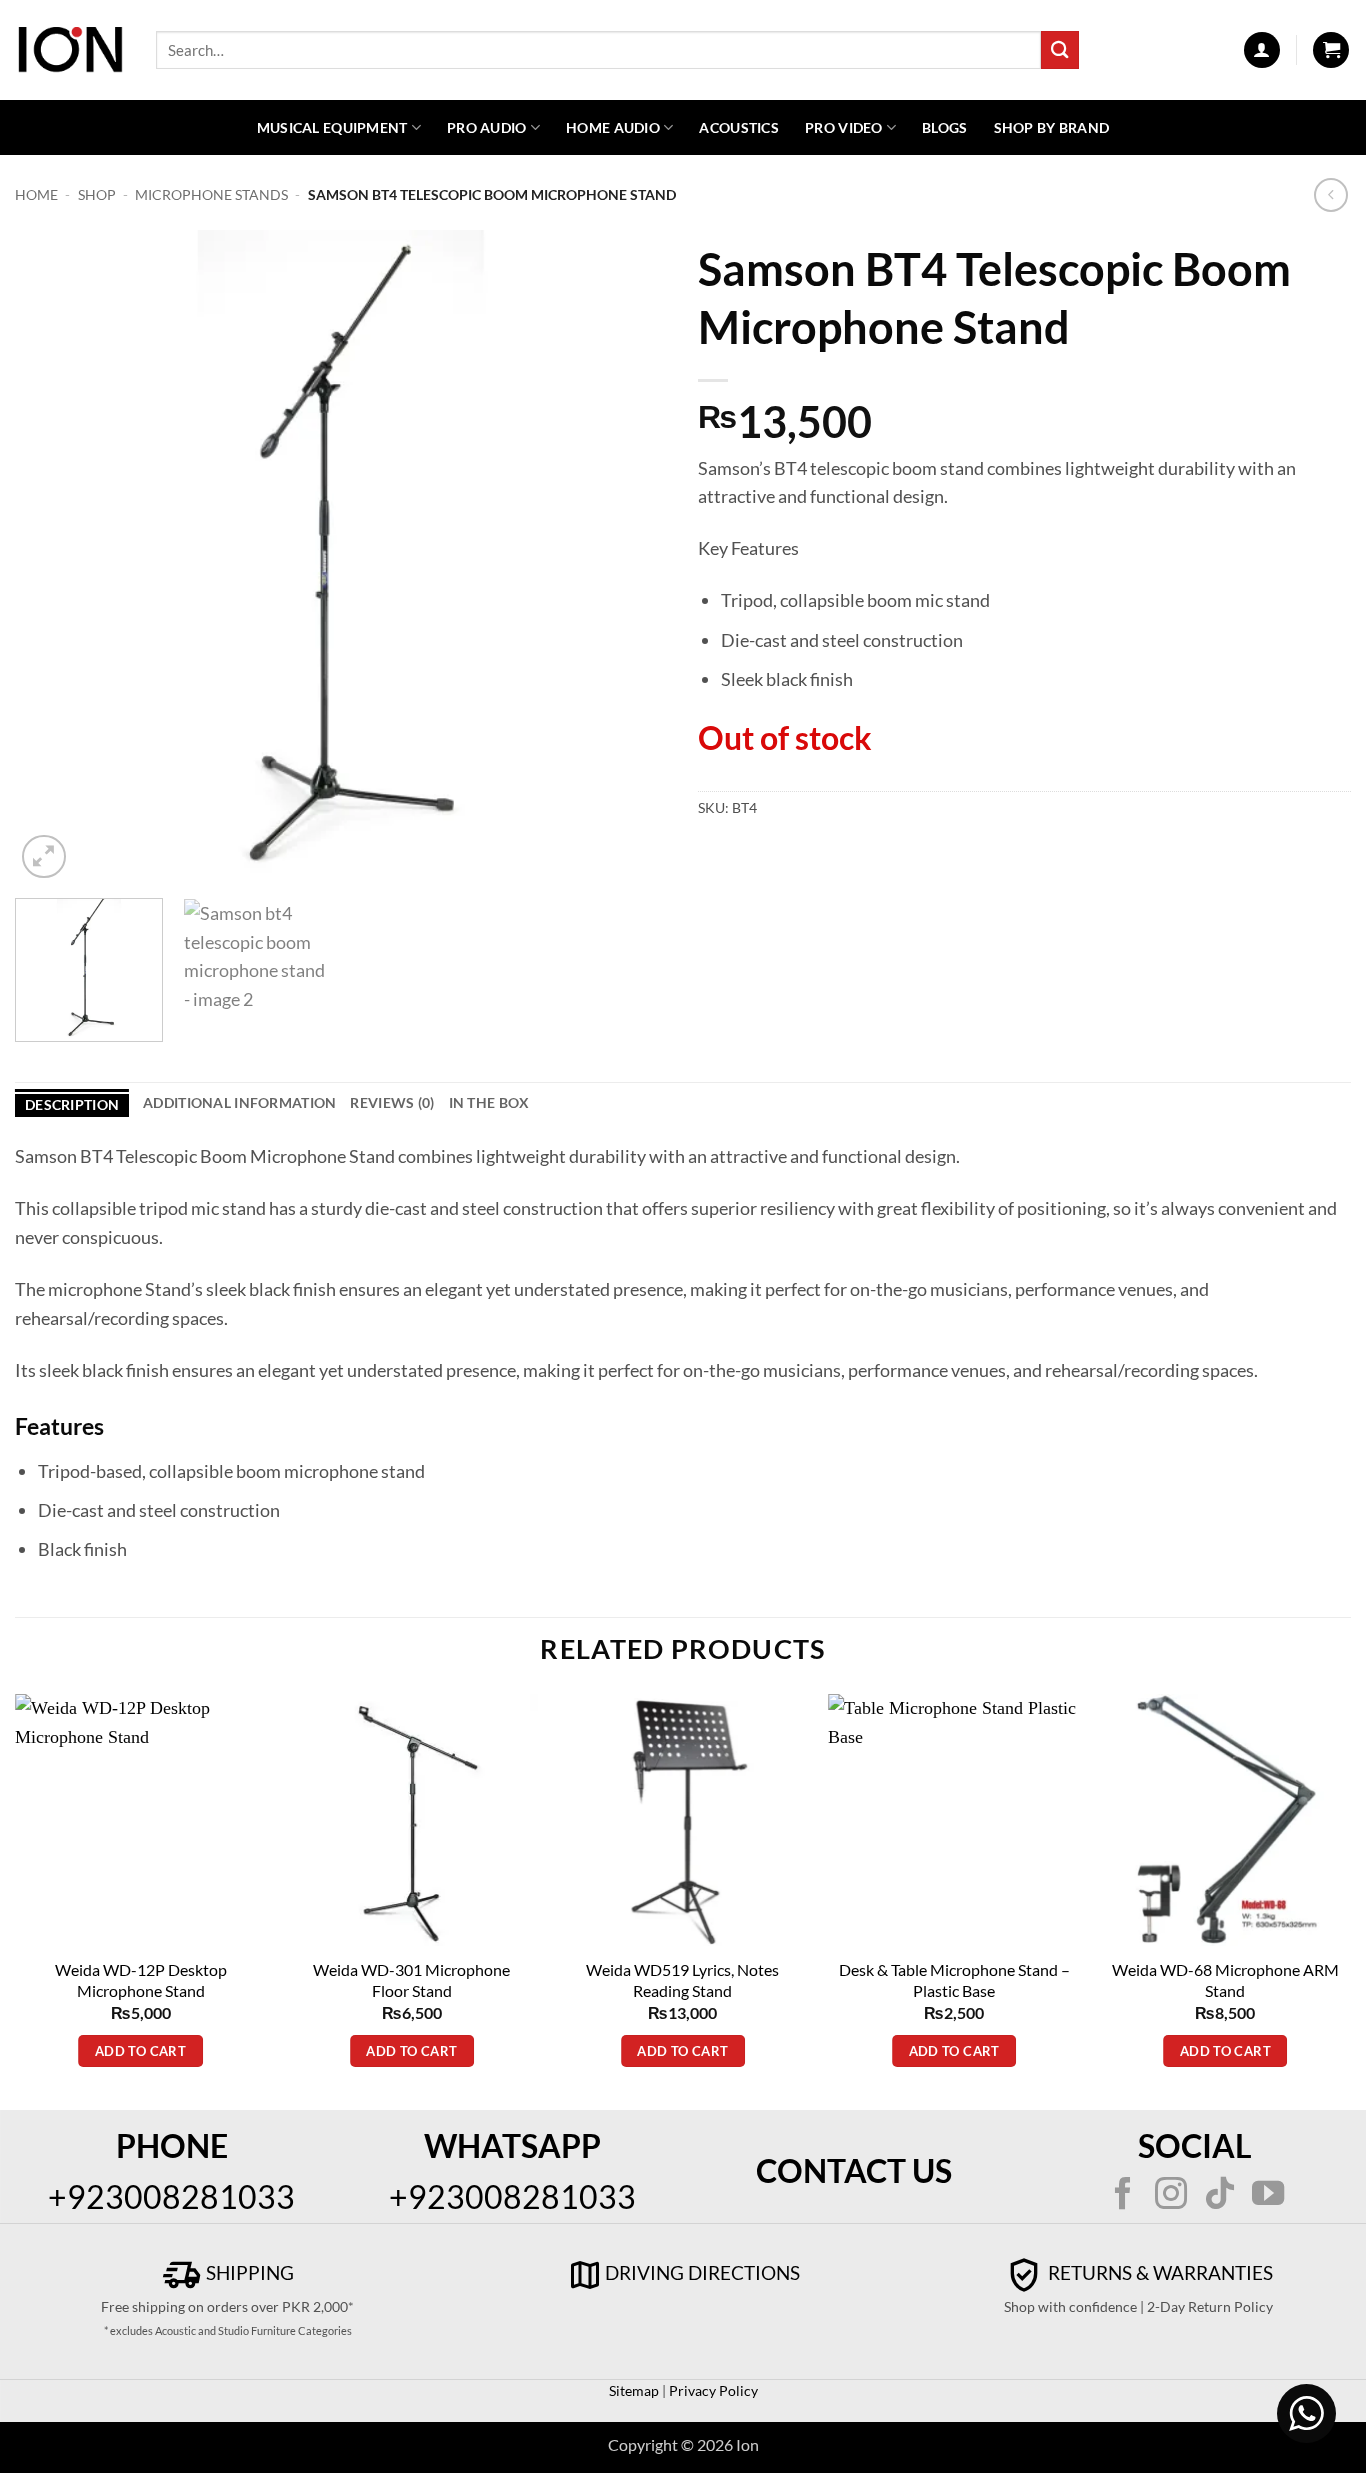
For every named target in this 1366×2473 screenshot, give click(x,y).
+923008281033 (171, 2196)
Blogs (944, 127)
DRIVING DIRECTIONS (702, 2272)
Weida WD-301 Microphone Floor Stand (411, 1980)
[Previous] (53, 556)
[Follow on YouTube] (1268, 2196)
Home (36, 194)
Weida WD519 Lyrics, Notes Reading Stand (682, 1980)
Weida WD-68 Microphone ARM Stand (1225, 1980)
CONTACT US (854, 2170)
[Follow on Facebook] (1123, 2196)
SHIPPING (248, 2272)
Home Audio (613, 127)
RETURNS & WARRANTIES (1158, 2272)
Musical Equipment (332, 127)
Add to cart (140, 2051)
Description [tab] (72, 1104)
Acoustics (739, 127)
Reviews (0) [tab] (392, 1102)
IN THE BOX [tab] (489, 1102)
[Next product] (1331, 195)
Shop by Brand (1052, 127)
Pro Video (844, 127)
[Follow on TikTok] (1219, 2196)
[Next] (630, 556)
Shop (97, 194)
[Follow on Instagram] (1171, 2196)
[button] (1262, 50)
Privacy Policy (712, 2390)
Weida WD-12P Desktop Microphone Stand (141, 1980)
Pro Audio (487, 127)
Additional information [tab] (239, 1102)
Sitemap (634, 2390)
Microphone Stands (211, 194)
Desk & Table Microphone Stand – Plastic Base (954, 1980)
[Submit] (1060, 49)
